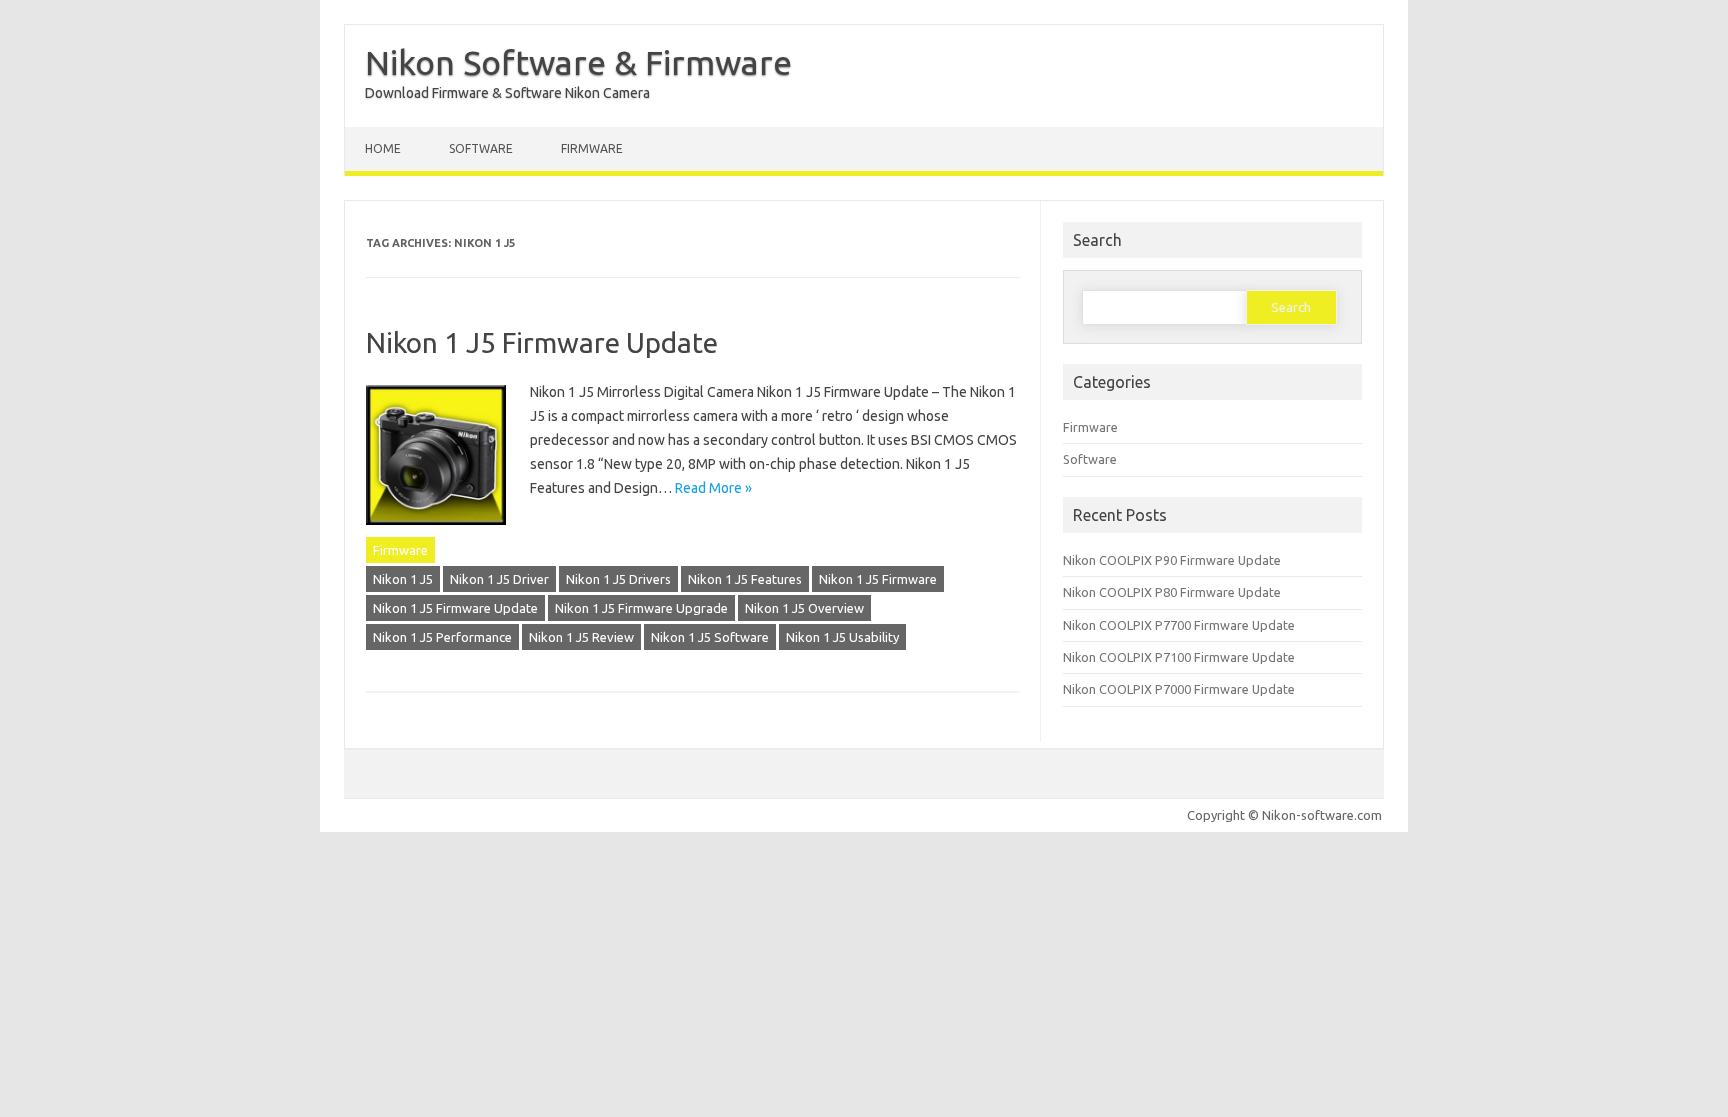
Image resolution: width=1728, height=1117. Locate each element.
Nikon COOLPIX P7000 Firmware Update (1179, 689)
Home (383, 148)
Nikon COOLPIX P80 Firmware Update (1172, 592)
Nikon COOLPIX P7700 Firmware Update (1179, 625)
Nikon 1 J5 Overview (804, 608)
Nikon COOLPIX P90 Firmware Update (1172, 560)
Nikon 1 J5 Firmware (878, 579)
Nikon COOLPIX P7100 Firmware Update (1179, 657)
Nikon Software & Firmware (578, 62)
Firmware (592, 148)
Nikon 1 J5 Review (581, 637)
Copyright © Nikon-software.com (1284, 815)
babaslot (4, 856)
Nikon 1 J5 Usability (842, 637)
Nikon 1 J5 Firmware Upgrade (641, 608)
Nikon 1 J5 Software (710, 637)
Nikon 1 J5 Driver (499, 579)
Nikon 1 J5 (403, 579)
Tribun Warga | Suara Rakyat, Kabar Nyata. (16, 856)
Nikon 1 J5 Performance (442, 637)
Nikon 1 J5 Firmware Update (542, 342)
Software (481, 148)
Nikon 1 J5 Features (745, 579)
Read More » (713, 488)
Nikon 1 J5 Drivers (618, 579)
